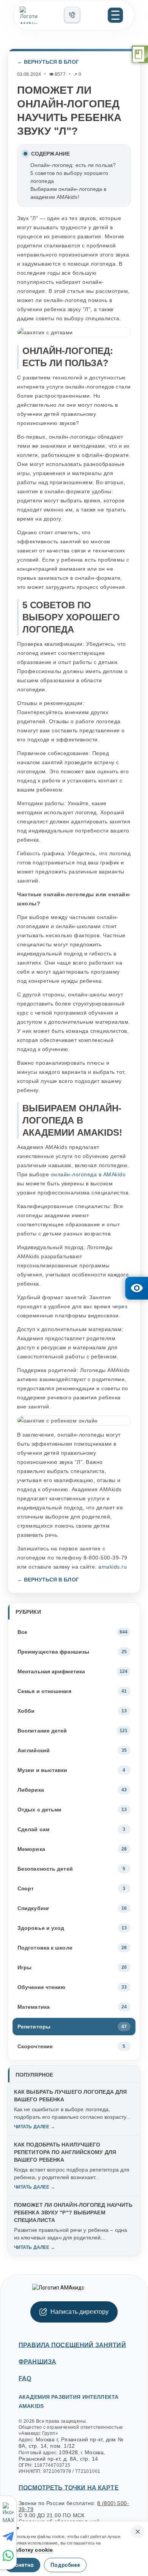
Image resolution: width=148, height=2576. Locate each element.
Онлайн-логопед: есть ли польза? (73, 165)
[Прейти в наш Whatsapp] (9, 2556)
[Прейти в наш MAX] (9, 2513)
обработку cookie (29, 2550)
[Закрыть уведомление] (138, 2532)
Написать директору (80, 2312)
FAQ (25, 2379)
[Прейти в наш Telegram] (9, 2537)
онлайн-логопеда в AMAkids (88, 1174)
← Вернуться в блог (48, 62)
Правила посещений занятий (72, 2345)
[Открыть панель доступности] (137, 1288)
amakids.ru (113, 1567)
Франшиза (37, 2362)
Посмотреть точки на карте (69, 2488)
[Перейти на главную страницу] (39, 15)
